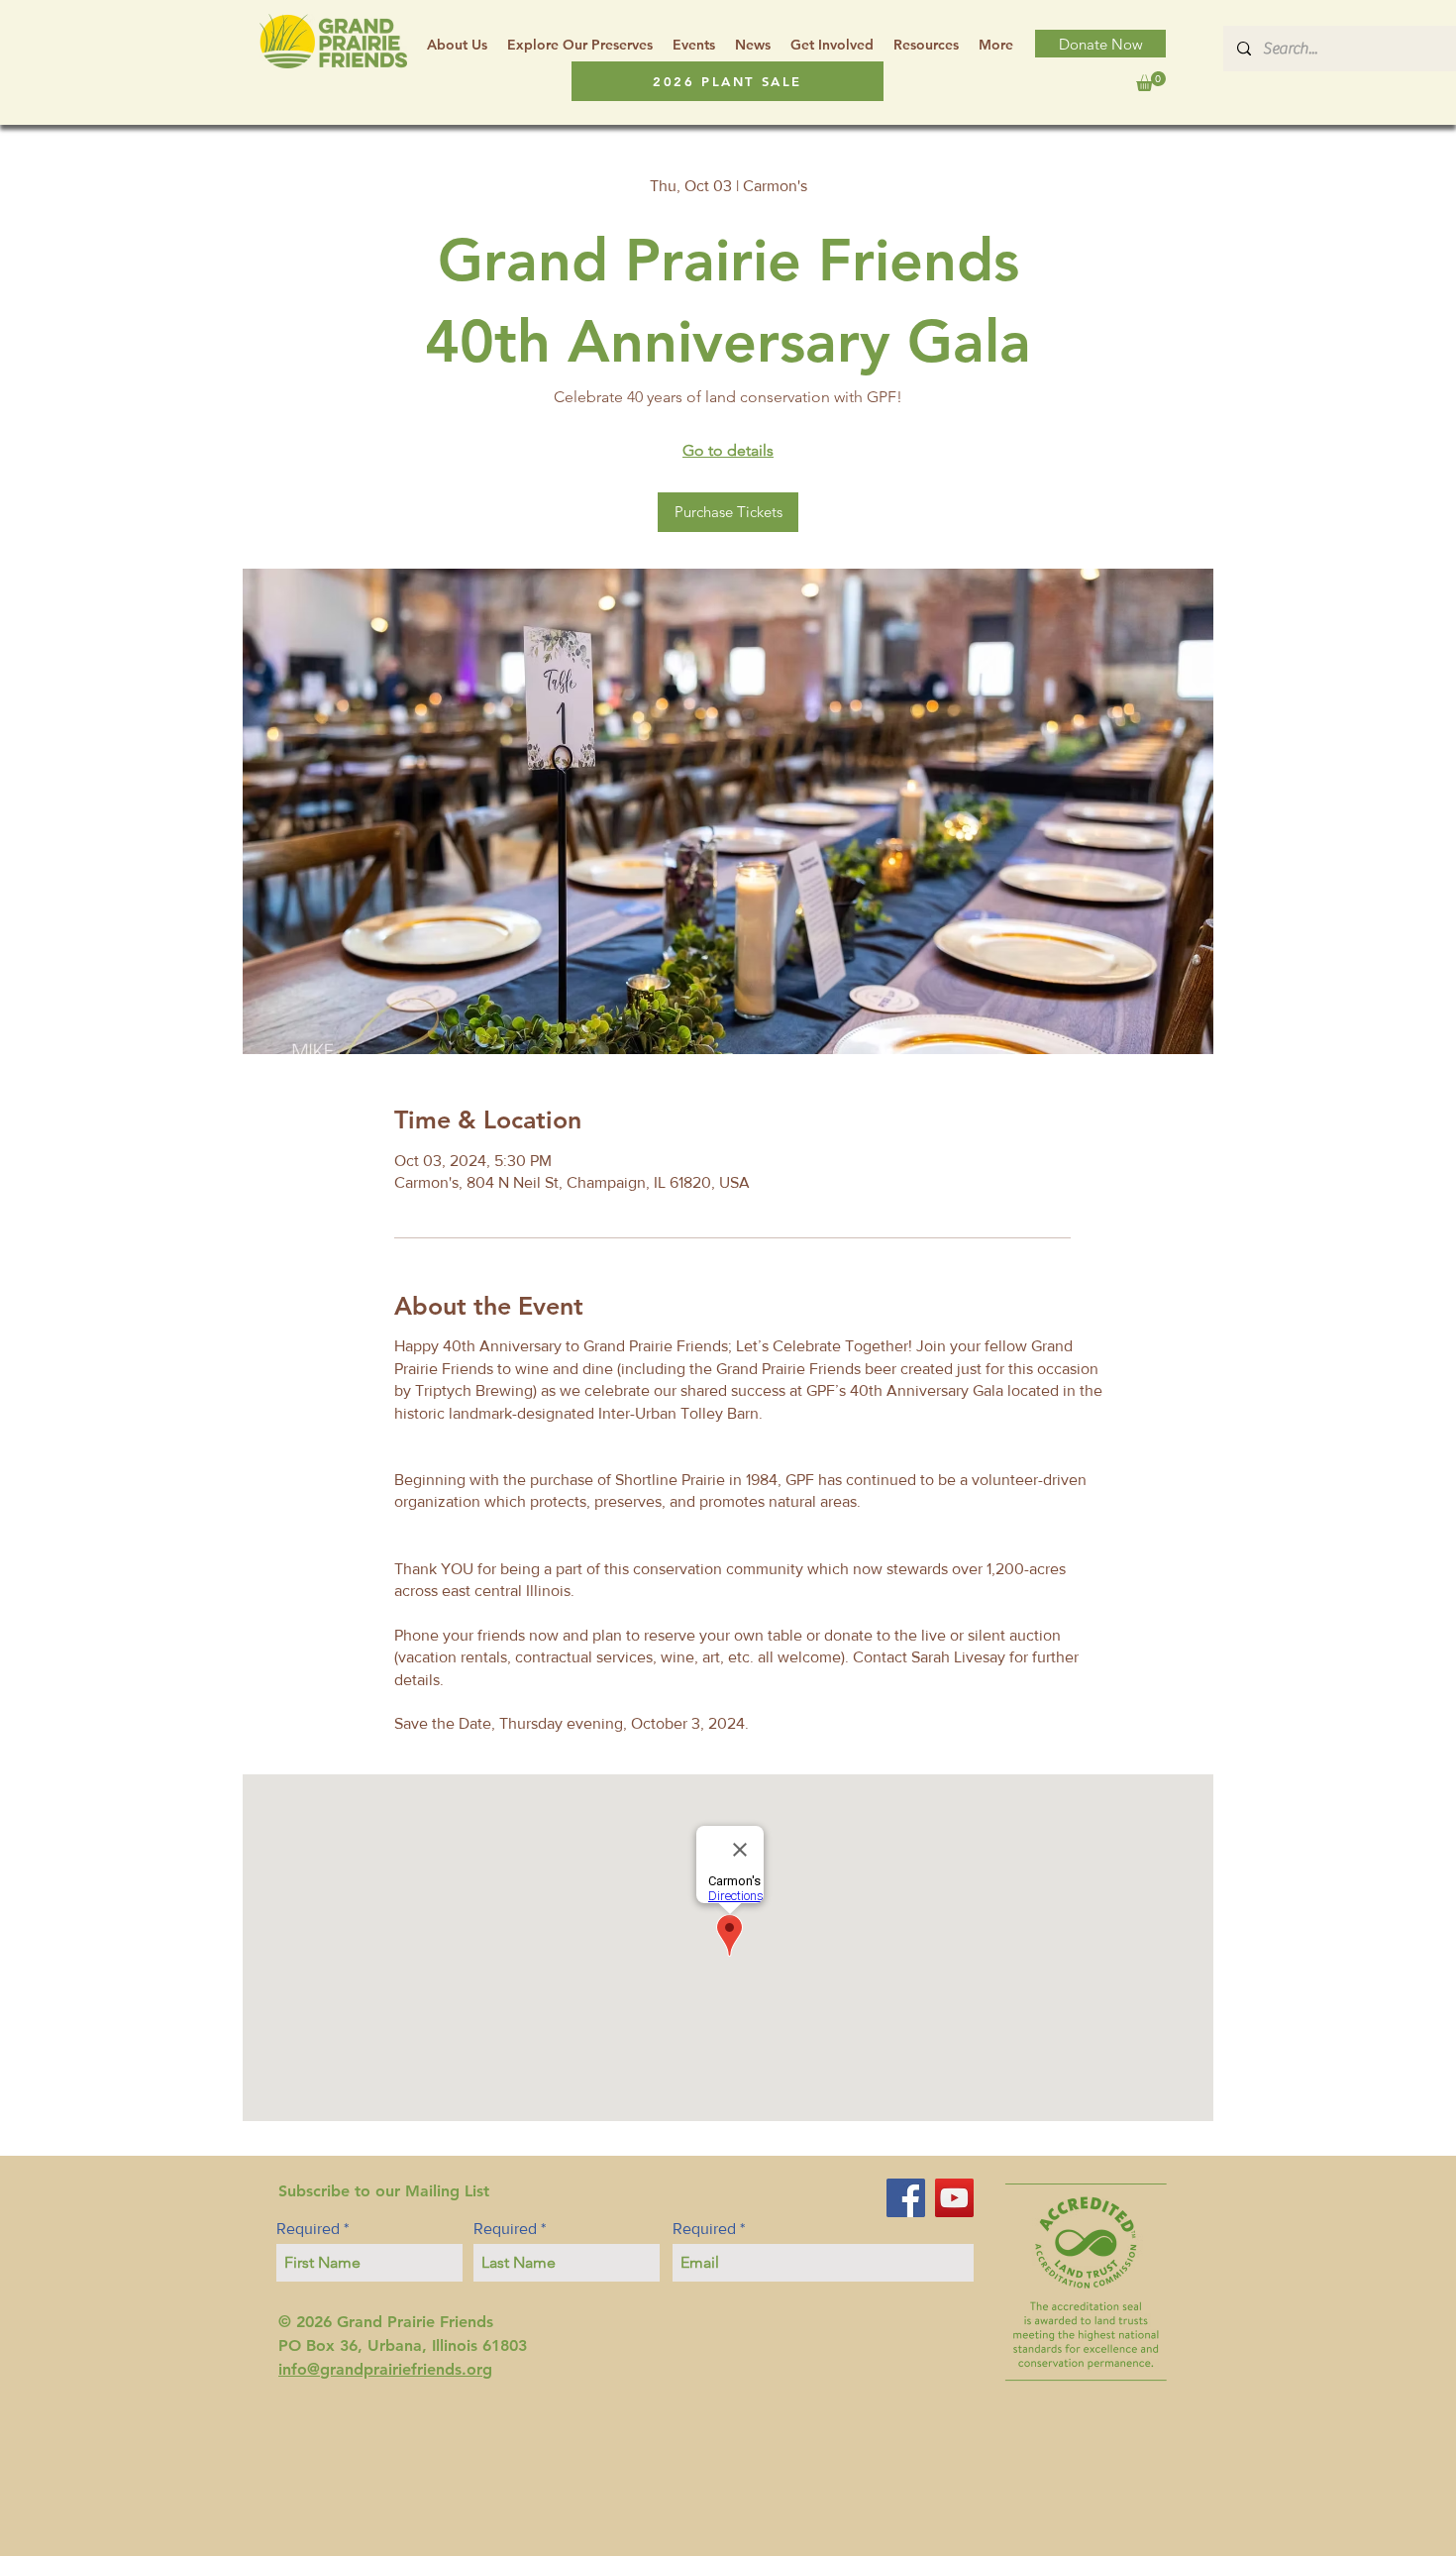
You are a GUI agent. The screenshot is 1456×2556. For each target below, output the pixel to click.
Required (308, 2229)
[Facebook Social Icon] (906, 2198)
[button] (926, 45)
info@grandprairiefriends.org (385, 2369)
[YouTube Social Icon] (954, 2198)
